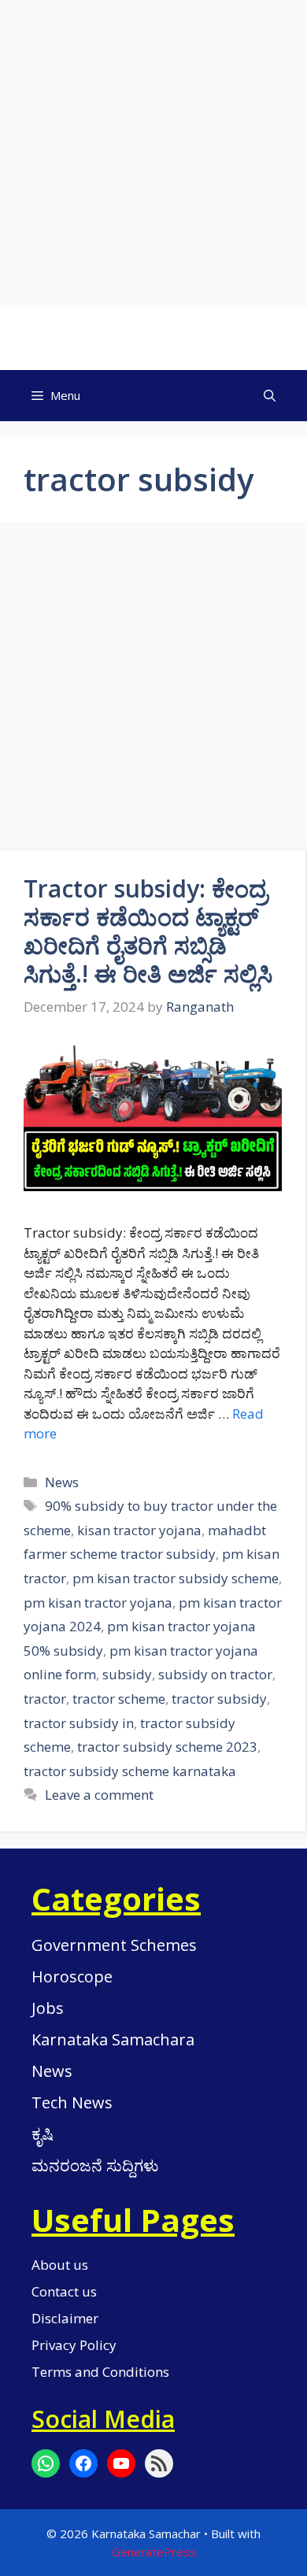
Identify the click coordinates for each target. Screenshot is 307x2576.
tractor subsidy (219, 1699)
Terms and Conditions (100, 2372)
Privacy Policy (74, 2345)
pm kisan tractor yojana (98, 1603)
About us (60, 2265)
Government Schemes (114, 1945)
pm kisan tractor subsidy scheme (176, 1578)
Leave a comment (99, 1795)
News (62, 1482)
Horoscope (72, 1976)
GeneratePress (154, 2552)
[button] (270, 396)
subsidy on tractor (215, 1674)
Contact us (64, 2291)
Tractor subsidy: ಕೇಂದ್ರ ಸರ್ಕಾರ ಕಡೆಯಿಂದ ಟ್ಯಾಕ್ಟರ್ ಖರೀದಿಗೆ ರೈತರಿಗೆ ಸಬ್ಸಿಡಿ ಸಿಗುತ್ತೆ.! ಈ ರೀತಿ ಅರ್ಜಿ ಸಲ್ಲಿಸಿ (148, 931)
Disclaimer (65, 2318)
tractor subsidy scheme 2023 (167, 1747)
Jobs (48, 2008)
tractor (45, 1699)
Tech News (72, 2102)
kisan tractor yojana (139, 1530)
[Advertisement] (153, 154)
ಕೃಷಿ (43, 2134)
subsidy (127, 1674)
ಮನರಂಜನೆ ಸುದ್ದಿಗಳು (95, 2165)
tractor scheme (119, 1699)
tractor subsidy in (79, 1723)
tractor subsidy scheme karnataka (130, 1771)
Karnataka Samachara (113, 2039)
